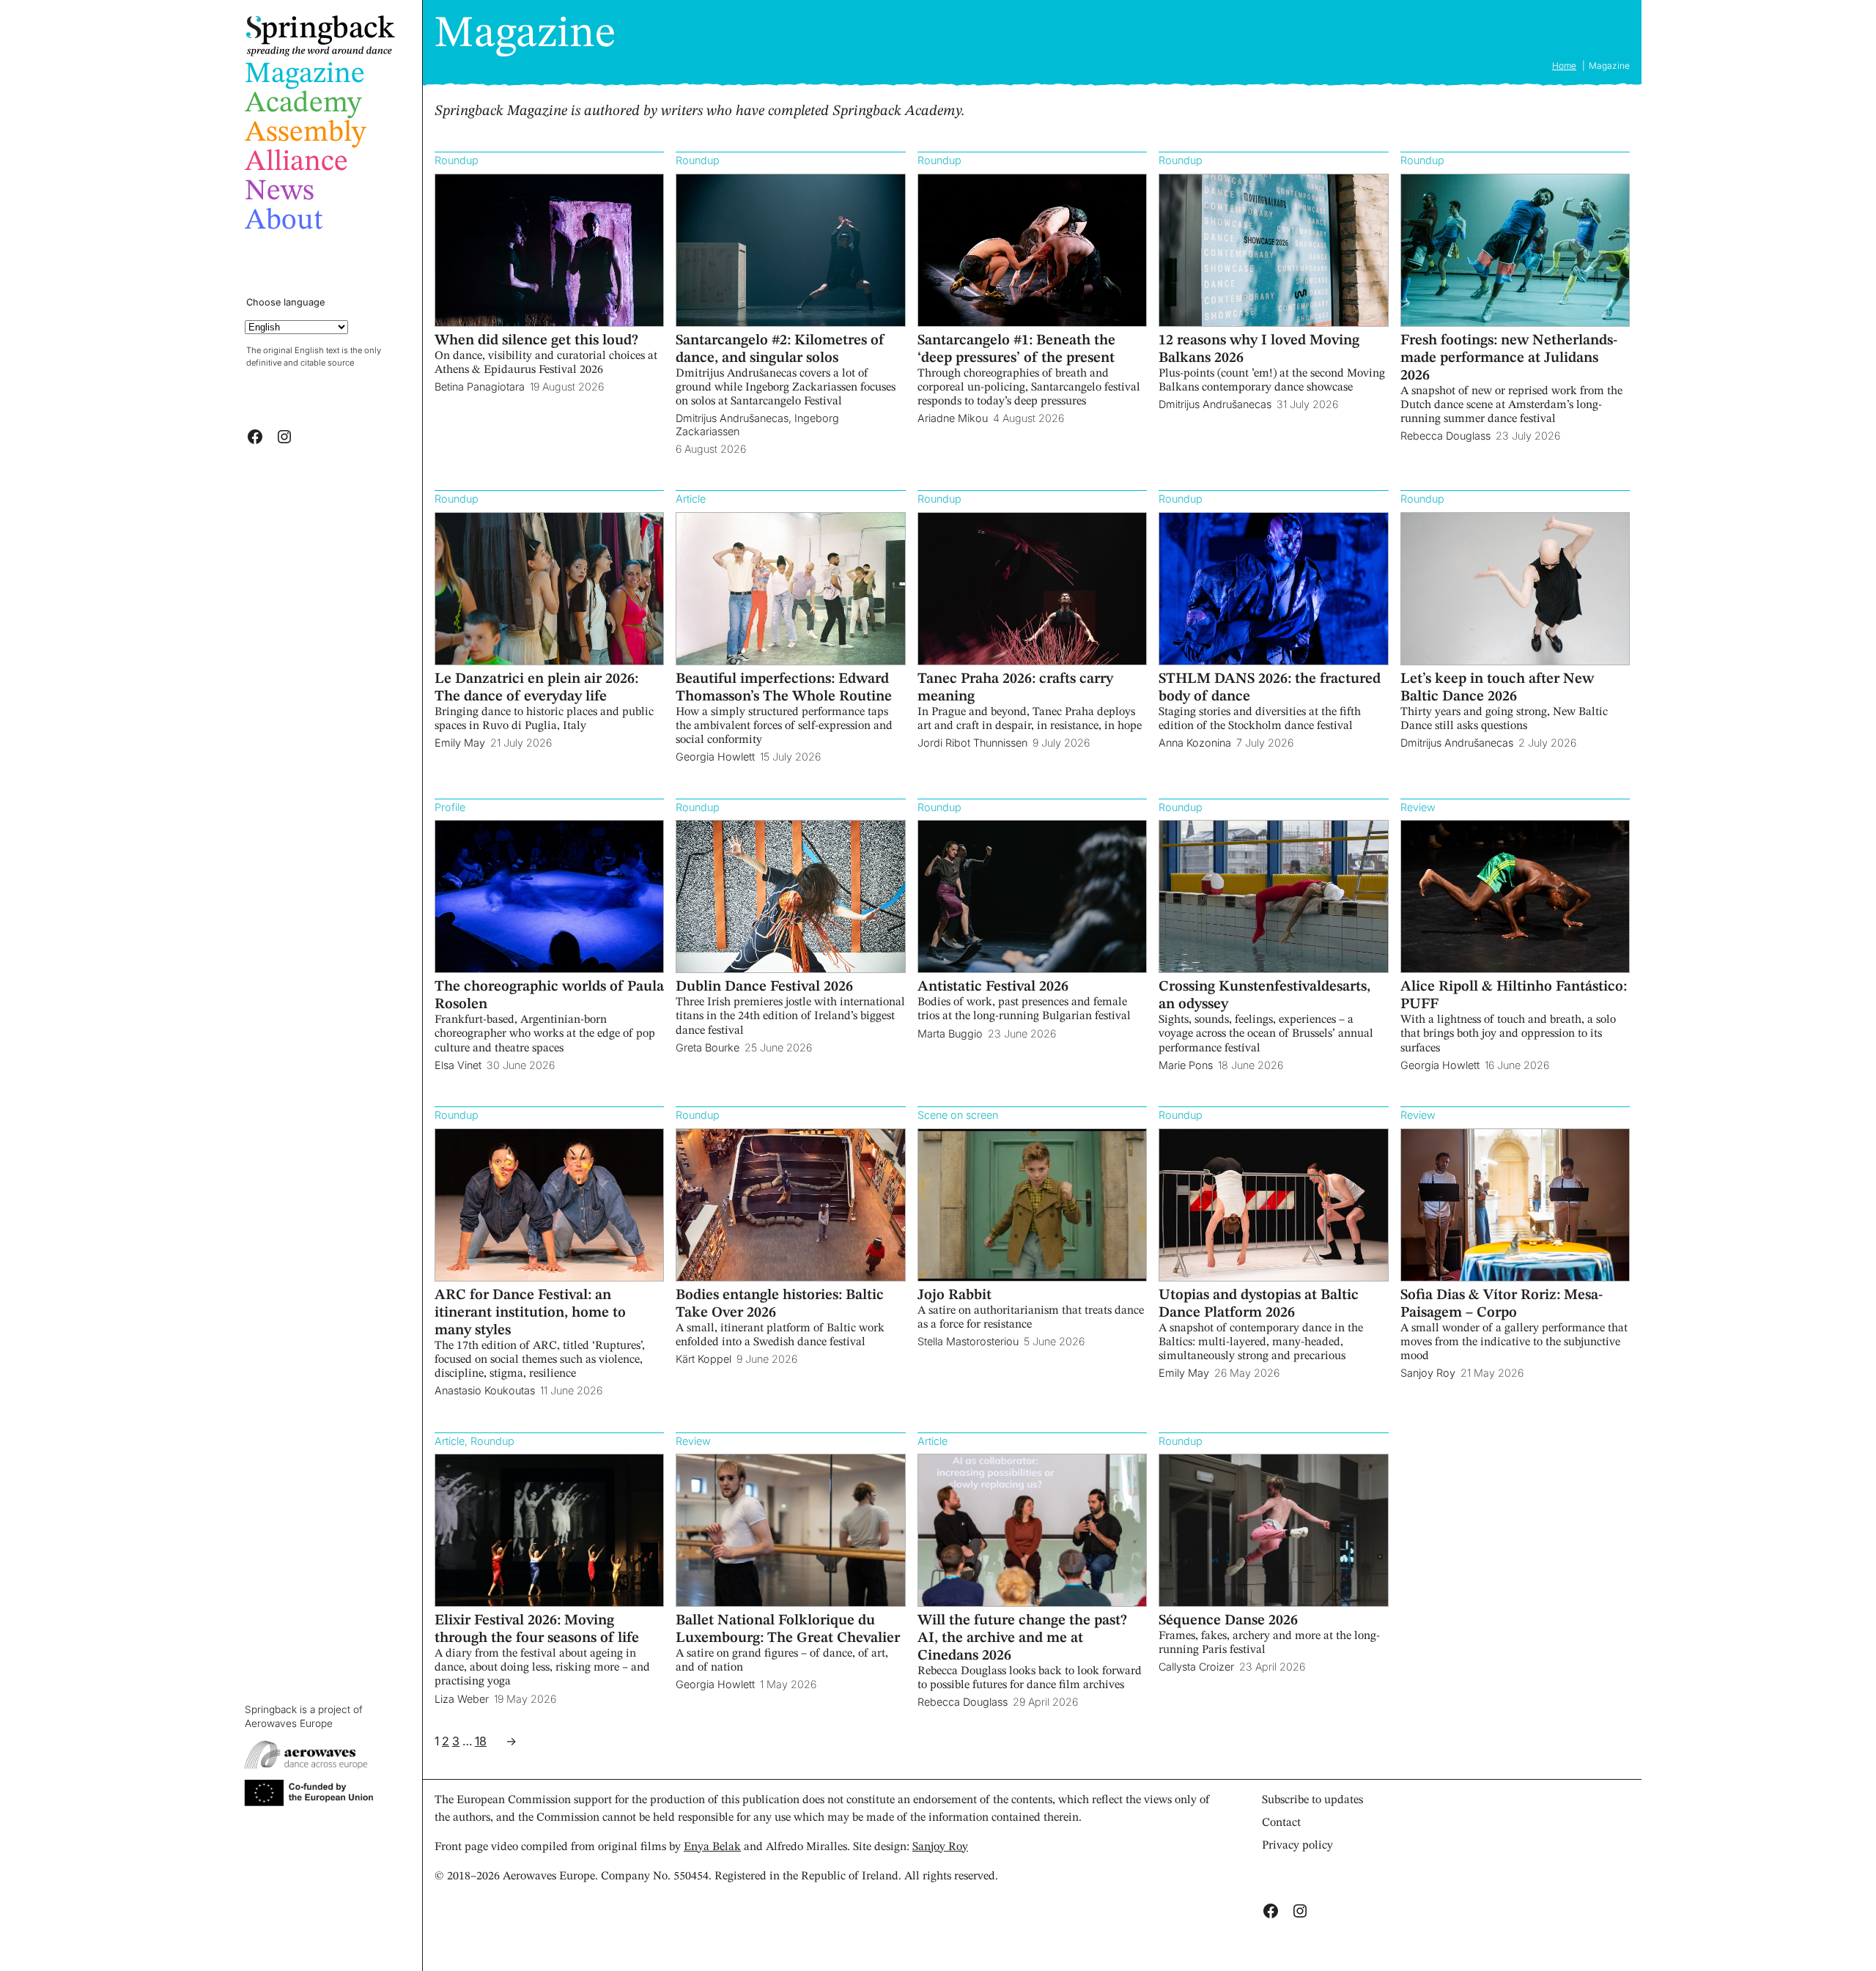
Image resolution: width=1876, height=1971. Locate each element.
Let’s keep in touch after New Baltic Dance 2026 (1497, 688)
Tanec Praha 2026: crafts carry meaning (1015, 688)
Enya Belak (712, 1847)
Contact (1281, 1823)
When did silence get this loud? (536, 341)
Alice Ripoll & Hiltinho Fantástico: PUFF (1514, 996)
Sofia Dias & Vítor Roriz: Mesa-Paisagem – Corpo (1502, 1304)
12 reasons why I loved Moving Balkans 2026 (1259, 350)
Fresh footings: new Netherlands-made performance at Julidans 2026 (1509, 358)
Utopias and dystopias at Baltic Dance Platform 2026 (1259, 1304)
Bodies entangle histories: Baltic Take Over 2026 (780, 1304)
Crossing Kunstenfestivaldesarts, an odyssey (1264, 996)
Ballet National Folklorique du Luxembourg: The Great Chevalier (788, 1630)
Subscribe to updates (1312, 1800)
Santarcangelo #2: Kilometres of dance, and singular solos (780, 350)
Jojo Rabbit (954, 1295)
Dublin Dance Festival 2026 (764, 987)
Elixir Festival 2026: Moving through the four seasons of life (537, 1630)
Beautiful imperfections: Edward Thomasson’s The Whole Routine (784, 688)
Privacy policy (1297, 1846)
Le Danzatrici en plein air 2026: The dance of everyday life (536, 688)
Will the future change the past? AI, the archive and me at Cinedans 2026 (1022, 1638)
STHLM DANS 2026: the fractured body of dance (1270, 688)
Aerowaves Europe (289, 1723)
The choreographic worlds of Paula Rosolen (549, 996)
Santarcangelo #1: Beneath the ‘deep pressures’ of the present (1016, 350)
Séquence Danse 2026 (1228, 1621)
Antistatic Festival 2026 (993, 987)
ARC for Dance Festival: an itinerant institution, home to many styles (530, 1313)
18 (481, 1741)
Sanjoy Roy (940, 1847)
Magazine (525, 34)
